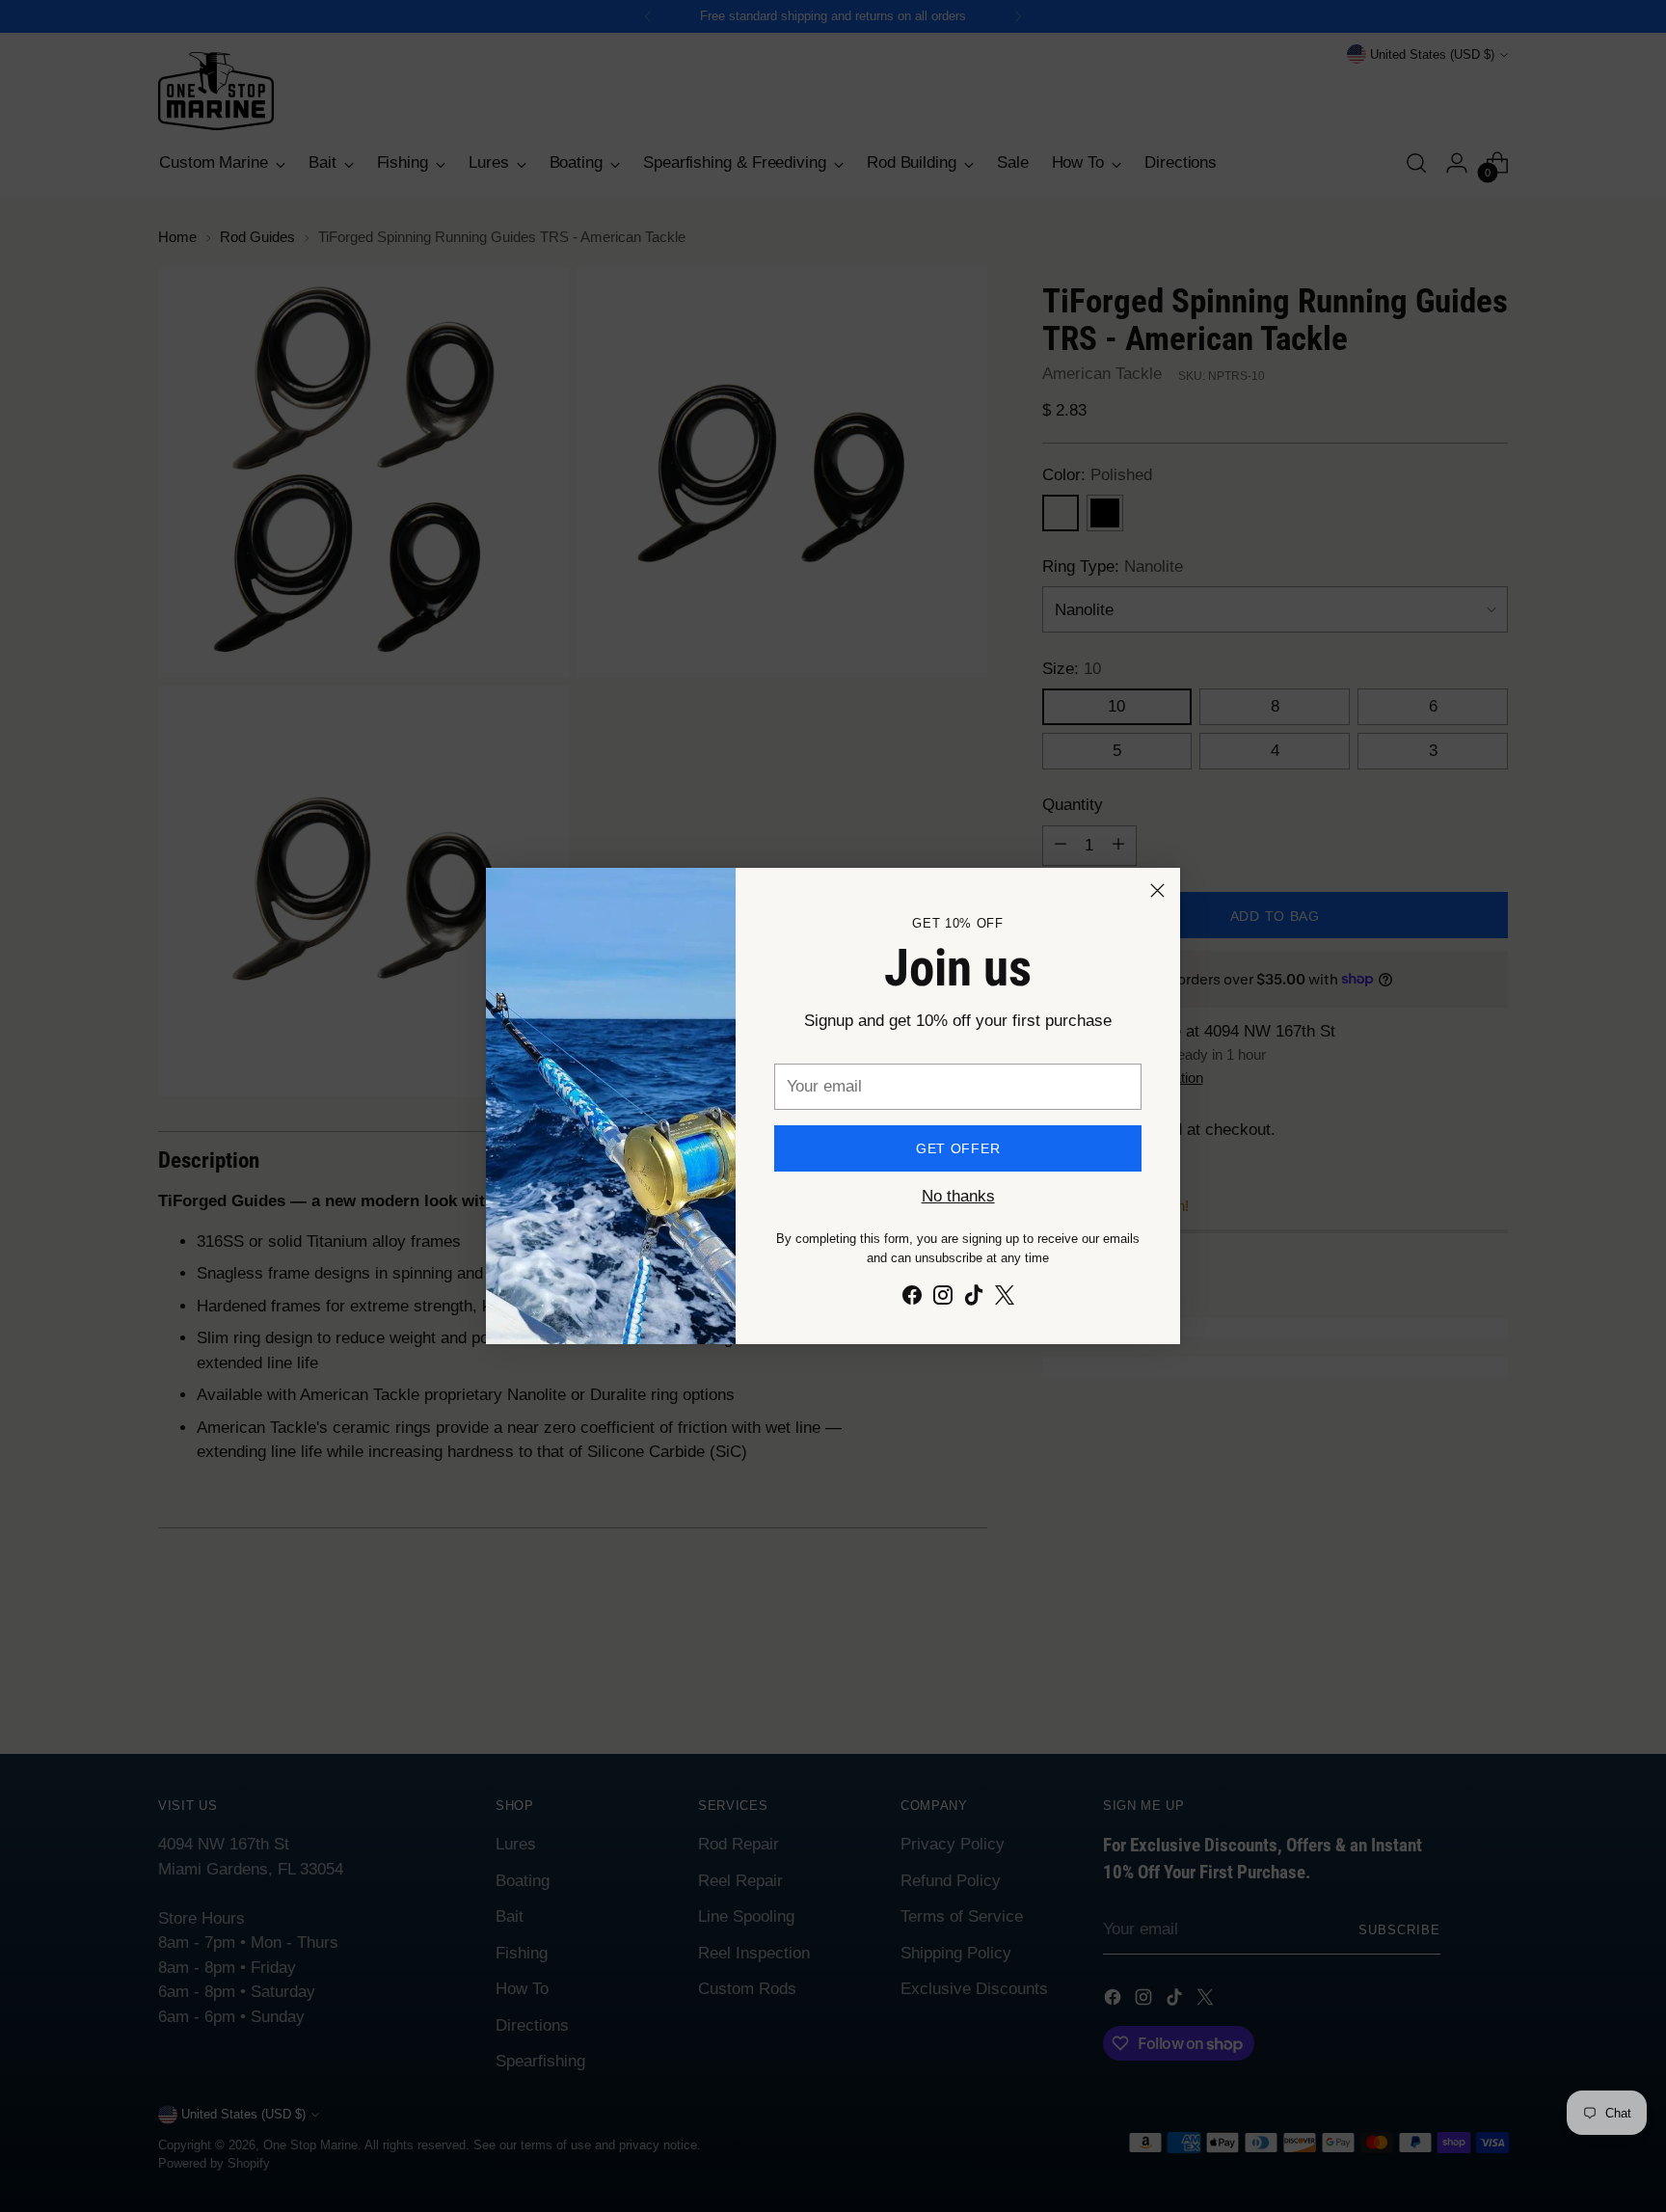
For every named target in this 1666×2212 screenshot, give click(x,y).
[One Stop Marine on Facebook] (912, 1299)
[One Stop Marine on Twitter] (1005, 1299)
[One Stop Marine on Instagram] (943, 1299)
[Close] (1157, 890)
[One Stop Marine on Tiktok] (974, 1299)
